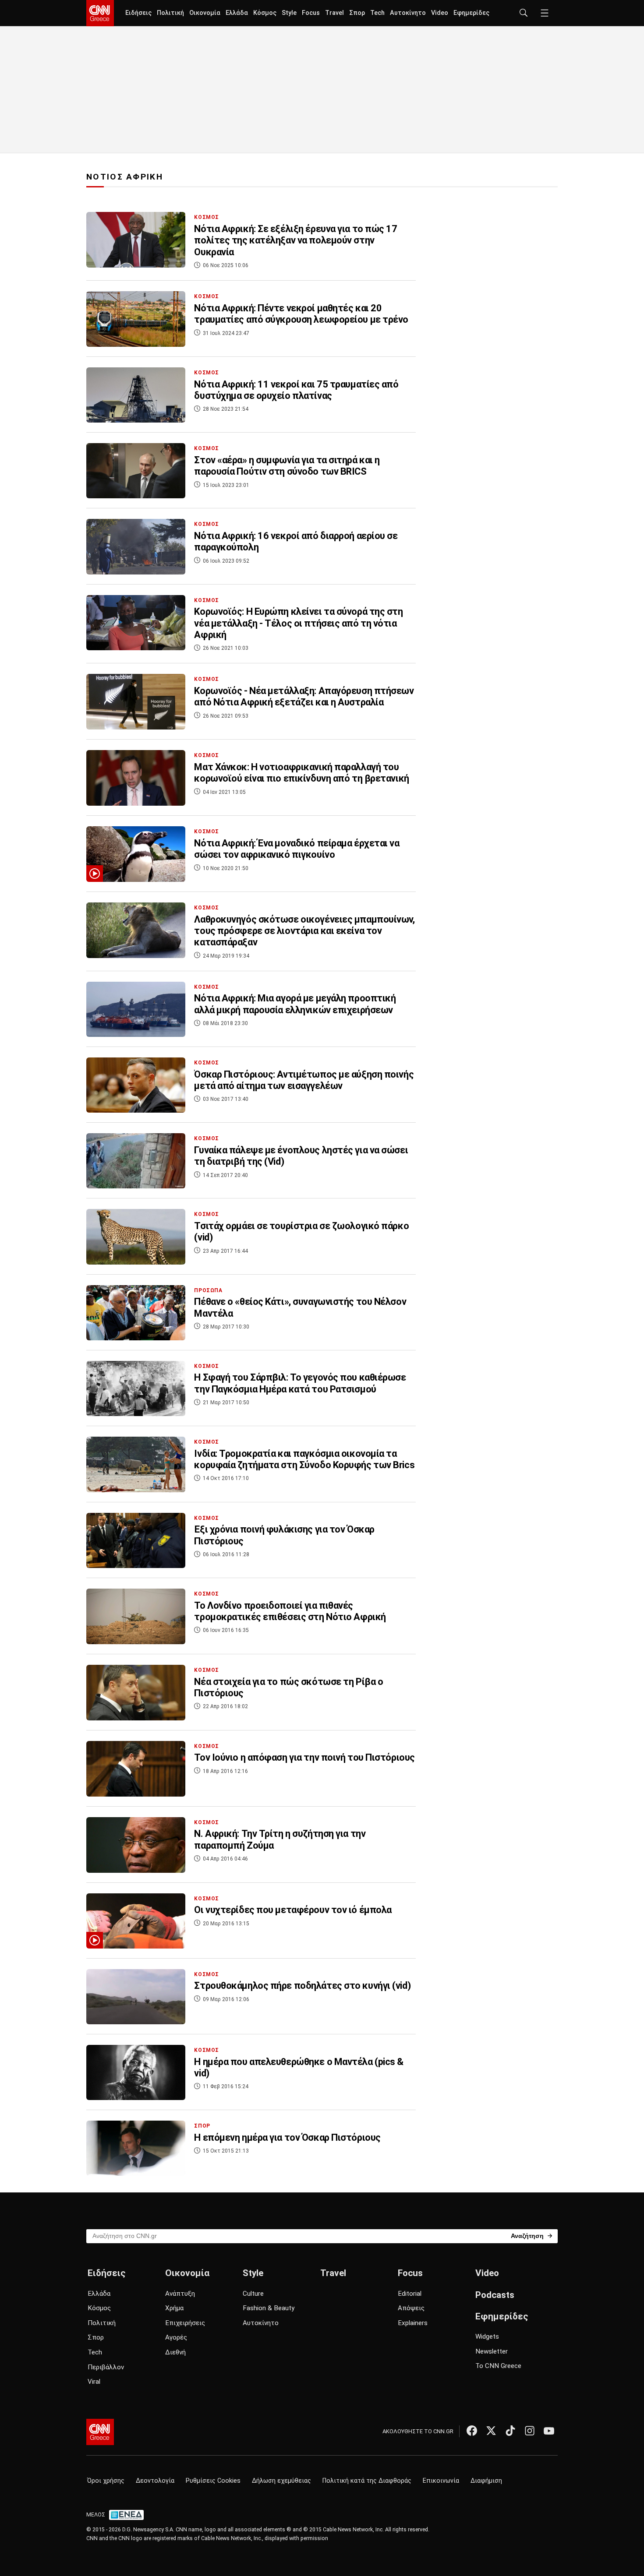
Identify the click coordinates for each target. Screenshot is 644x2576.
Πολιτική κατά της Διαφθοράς (367, 2481)
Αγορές (176, 2337)
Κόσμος (265, 13)
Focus (311, 13)
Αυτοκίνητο (408, 13)
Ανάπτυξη (180, 2294)
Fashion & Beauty (269, 2308)
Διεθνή (175, 2352)
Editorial (410, 2294)
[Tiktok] (510, 2431)
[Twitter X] (491, 2431)
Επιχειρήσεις (185, 2323)
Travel (334, 13)
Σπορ (357, 13)
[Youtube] (549, 2431)
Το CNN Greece (498, 2366)
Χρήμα (174, 2308)
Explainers (413, 2323)
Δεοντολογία (155, 2481)
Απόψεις (411, 2308)
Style (289, 13)
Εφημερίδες (471, 13)
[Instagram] (530, 2431)
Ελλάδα (237, 13)
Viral (94, 2382)
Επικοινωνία (441, 2481)
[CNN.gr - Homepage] (100, 13)
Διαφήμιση (486, 2481)
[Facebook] (472, 2431)
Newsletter (492, 2351)
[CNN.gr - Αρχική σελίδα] (100, 2432)
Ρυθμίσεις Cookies (213, 2481)
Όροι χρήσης (106, 2481)
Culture (253, 2294)
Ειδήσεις (138, 13)
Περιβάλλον (106, 2367)
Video (440, 13)
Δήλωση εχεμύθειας (281, 2481)
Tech (377, 13)
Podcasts (495, 2295)
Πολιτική (170, 13)
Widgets (487, 2336)
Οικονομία (205, 13)
